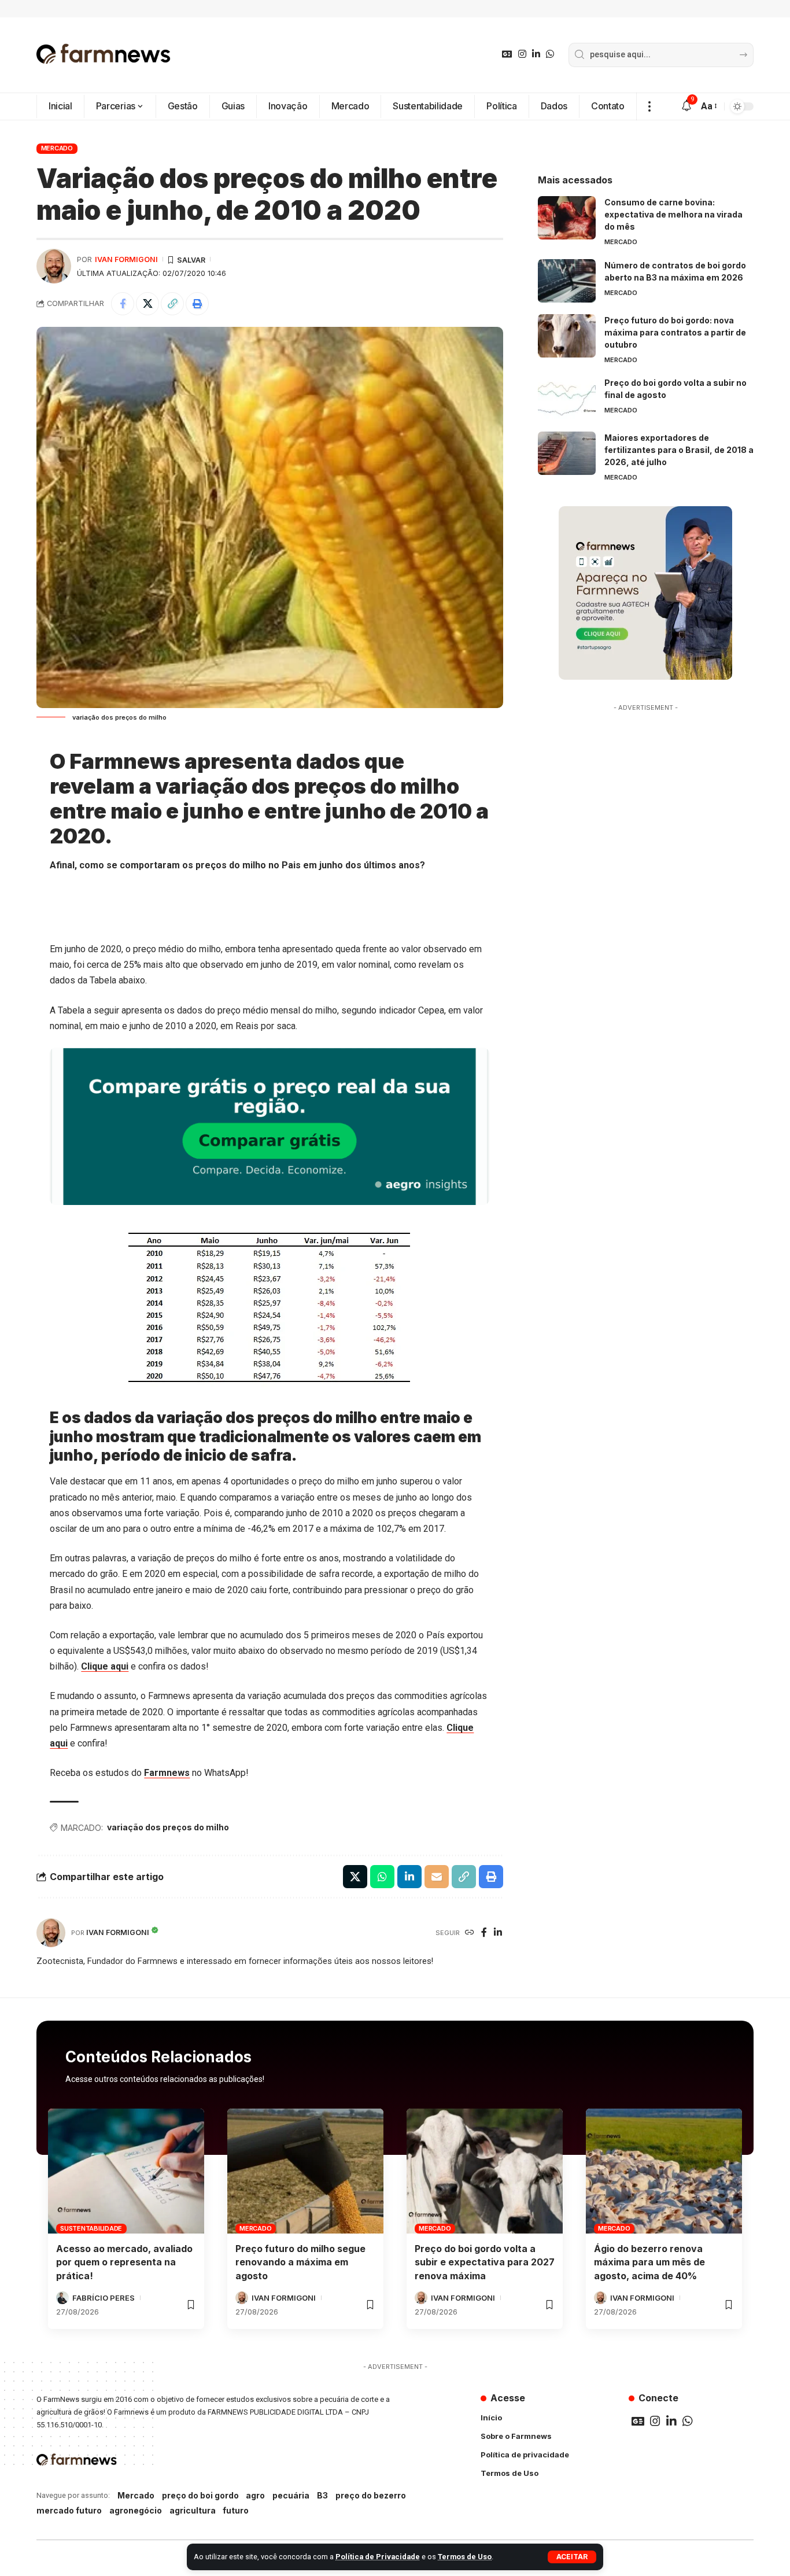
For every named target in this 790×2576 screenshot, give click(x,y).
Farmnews (167, 1773)
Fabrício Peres (104, 2298)
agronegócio (136, 2510)
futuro (236, 2510)
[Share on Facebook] (123, 304)
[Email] (437, 1877)
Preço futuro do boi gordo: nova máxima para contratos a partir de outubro (675, 332)
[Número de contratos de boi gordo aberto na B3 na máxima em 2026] (567, 281)
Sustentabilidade (91, 2228)
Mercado (57, 148)
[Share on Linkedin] (409, 1877)
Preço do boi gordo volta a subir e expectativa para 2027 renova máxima (485, 2262)
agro (255, 2495)
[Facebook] (484, 1933)
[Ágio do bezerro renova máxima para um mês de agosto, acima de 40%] (664, 2171)
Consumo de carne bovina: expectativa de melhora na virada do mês (673, 214)
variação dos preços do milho (168, 1827)
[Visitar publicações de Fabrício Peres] (62, 2298)
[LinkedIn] (536, 54)
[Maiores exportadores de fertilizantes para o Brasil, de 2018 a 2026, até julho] (567, 453)
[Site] (470, 1933)
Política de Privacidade (378, 2557)
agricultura (193, 2510)
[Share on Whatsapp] (382, 1877)
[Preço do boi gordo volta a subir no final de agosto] (567, 398)
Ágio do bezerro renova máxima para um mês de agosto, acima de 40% (649, 2262)
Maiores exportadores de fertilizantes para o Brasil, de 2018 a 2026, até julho (679, 450)
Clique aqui (105, 1666)
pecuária (291, 2495)
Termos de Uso (465, 2557)
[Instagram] (522, 54)
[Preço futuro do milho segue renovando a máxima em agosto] (305, 2171)
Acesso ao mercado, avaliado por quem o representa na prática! (124, 2262)
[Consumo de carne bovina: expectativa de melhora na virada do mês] (567, 218)
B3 (322, 2495)
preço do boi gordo (200, 2495)
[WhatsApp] (550, 54)
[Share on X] (147, 304)
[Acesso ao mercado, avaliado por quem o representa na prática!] (126, 2171)
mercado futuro (69, 2510)
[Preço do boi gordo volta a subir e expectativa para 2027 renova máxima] (485, 2171)
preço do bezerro (371, 2495)
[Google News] (507, 54)
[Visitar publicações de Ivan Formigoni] (54, 266)
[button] (572, 2557)
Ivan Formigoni (126, 259)
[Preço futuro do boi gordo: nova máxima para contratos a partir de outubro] (567, 336)
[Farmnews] (104, 55)
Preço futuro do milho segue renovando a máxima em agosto (300, 2262)
